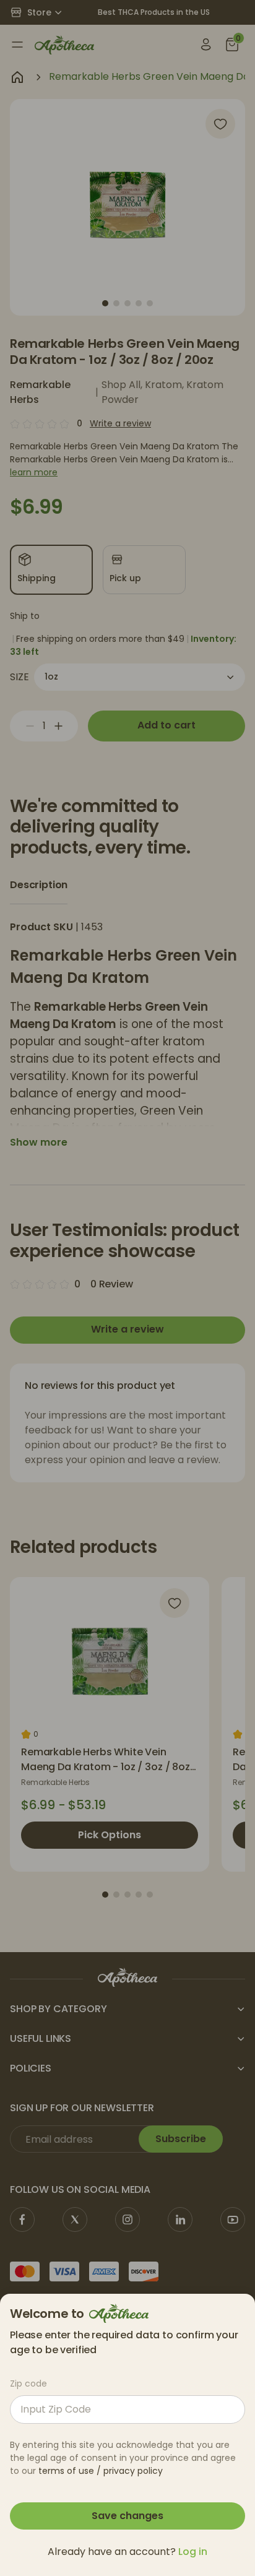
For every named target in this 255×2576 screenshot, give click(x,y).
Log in (193, 2552)
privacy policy (133, 2471)
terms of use (66, 2471)
